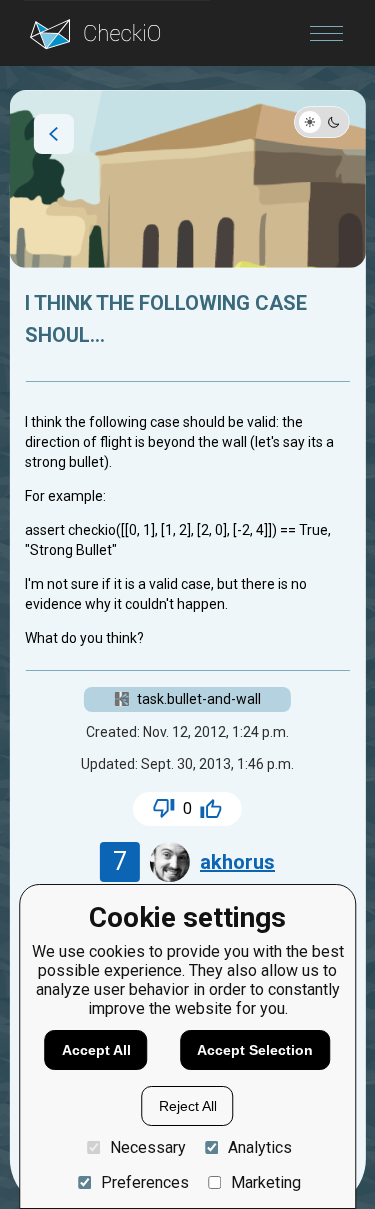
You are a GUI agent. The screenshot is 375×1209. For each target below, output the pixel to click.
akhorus (237, 862)
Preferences (144, 1182)
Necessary (147, 1147)
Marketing (266, 1182)
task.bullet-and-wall (199, 699)
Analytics (260, 1147)
